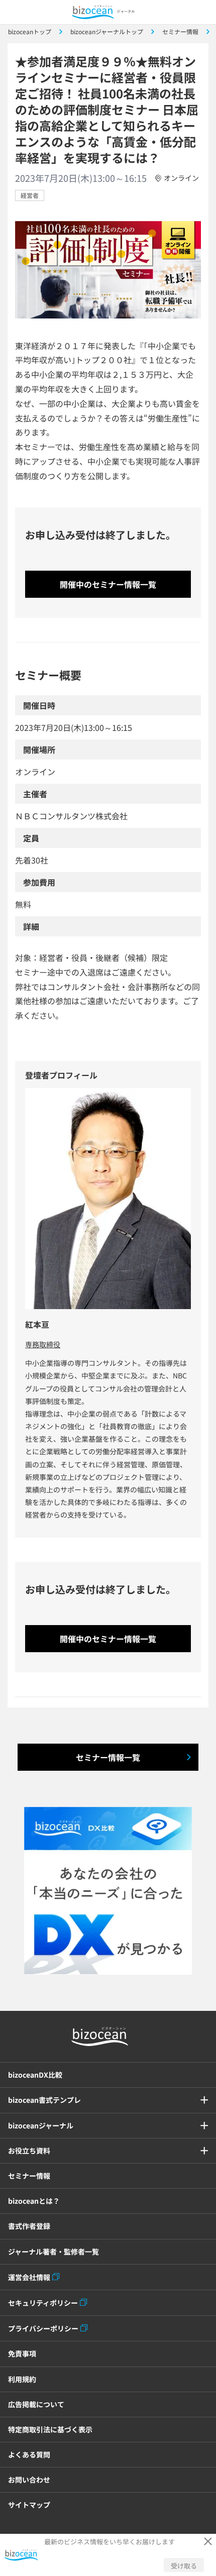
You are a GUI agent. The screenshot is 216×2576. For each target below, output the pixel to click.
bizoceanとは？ (34, 2201)
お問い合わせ (29, 2480)
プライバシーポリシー (43, 2328)
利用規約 (22, 2379)
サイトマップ (29, 2505)
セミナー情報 (29, 2176)
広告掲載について (36, 2404)
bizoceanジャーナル (41, 2125)
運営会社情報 (29, 2277)
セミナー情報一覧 (108, 1757)
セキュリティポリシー (43, 2303)
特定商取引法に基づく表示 (50, 2429)
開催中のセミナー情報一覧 (108, 584)
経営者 (30, 195)
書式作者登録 (29, 2226)
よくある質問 (29, 2454)
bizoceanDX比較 (35, 2075)
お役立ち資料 (29, 2151)
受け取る (184, 2566)
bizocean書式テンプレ (44, 2100)
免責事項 (22, 2353)
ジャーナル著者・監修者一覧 (53, 2251)
